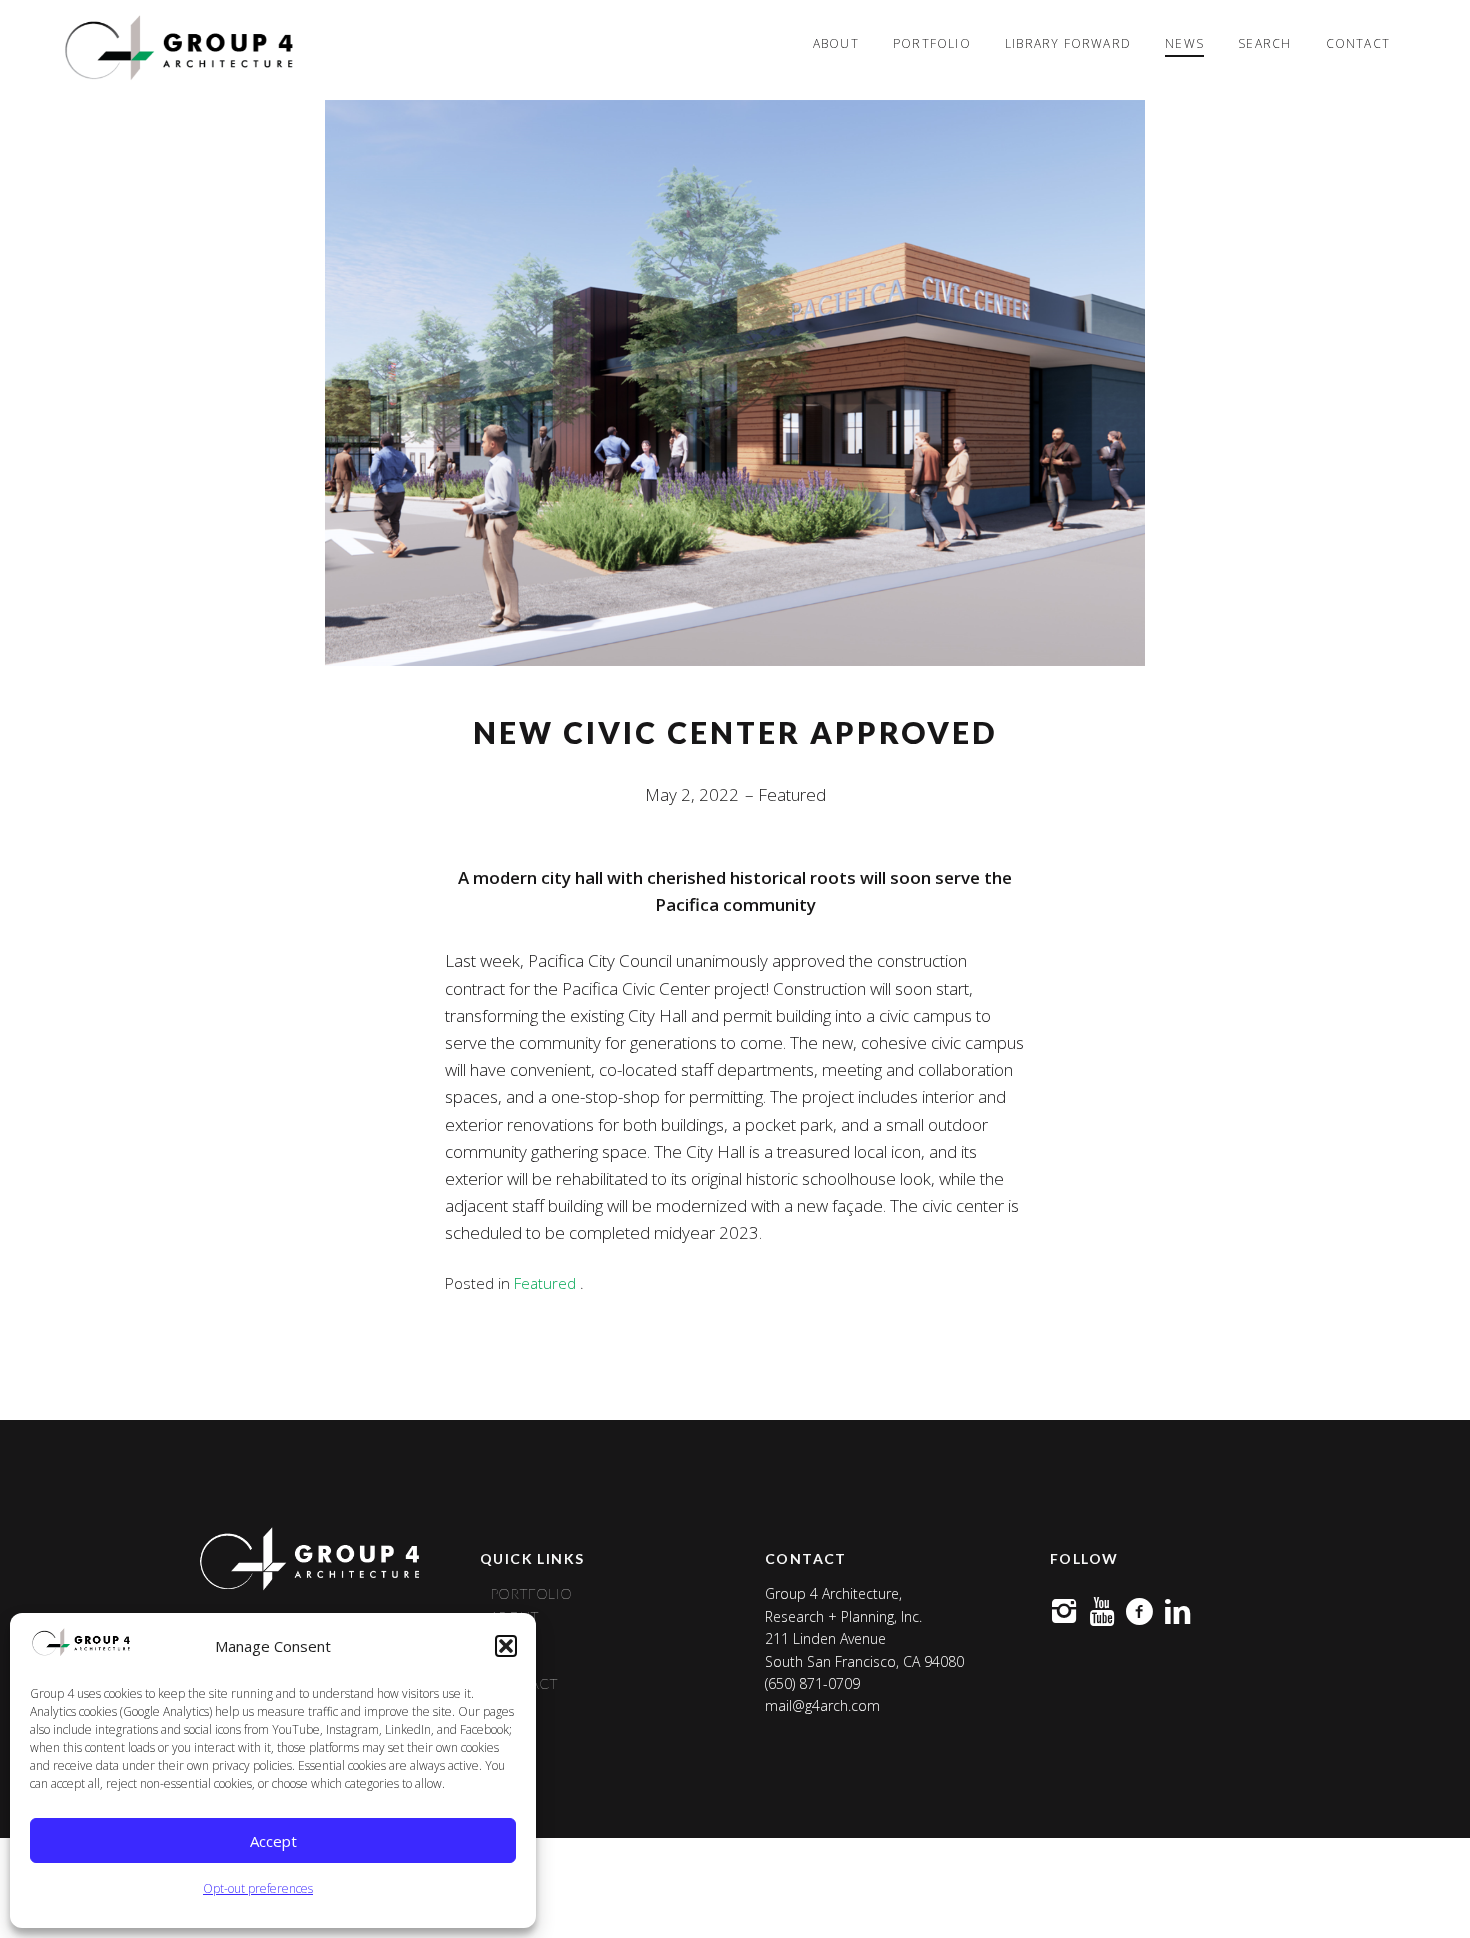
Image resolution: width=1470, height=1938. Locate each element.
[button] (506, 1646)
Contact (1358, 43)
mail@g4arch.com (822, 1705)
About (836, 43)
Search (1264, 43)
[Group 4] (176, 50)
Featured (792, 794)
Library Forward (1068, 43)
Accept (273, 1841)
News (1184, 43)
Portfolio (932, 43)
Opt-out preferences (258, 1888)
